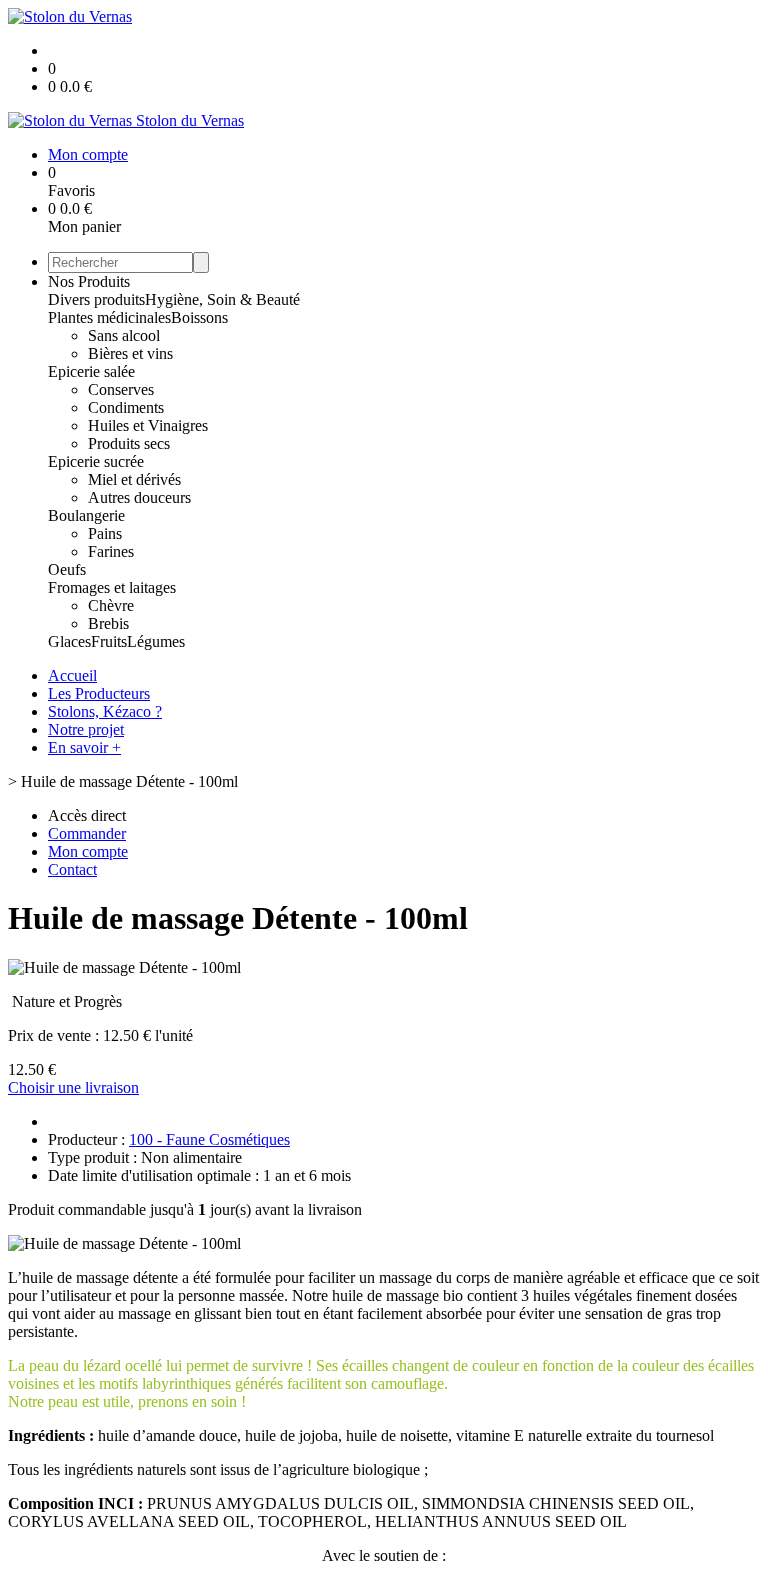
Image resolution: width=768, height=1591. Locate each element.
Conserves (121, 389)
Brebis (108, 623)
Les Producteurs (99, 693)
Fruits (109, 641)
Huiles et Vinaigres (148, 425)
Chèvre (111, 605)
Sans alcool (124, 335)
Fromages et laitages (112, 587)
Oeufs (67, 569)
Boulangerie (86, 515)
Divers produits (96, 299)
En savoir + (84, 747)
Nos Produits (89, 281)
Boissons (199, 317)
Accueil (72, 675)
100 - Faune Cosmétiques (209, 1139)
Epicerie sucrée (96, 461)
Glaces (69, 641)
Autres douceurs (139, 497)
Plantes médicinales (109, 317)
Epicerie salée (91, 371)
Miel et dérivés (134, 479)
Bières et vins (130, 353)
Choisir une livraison (73, 1087)
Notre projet (86, 729)
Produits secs (129, 443)
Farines (111, 551)
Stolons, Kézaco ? (105, 711)
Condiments (126, 407)
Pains (105, 533)
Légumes (156, 641)
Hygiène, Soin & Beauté (222, 299)
